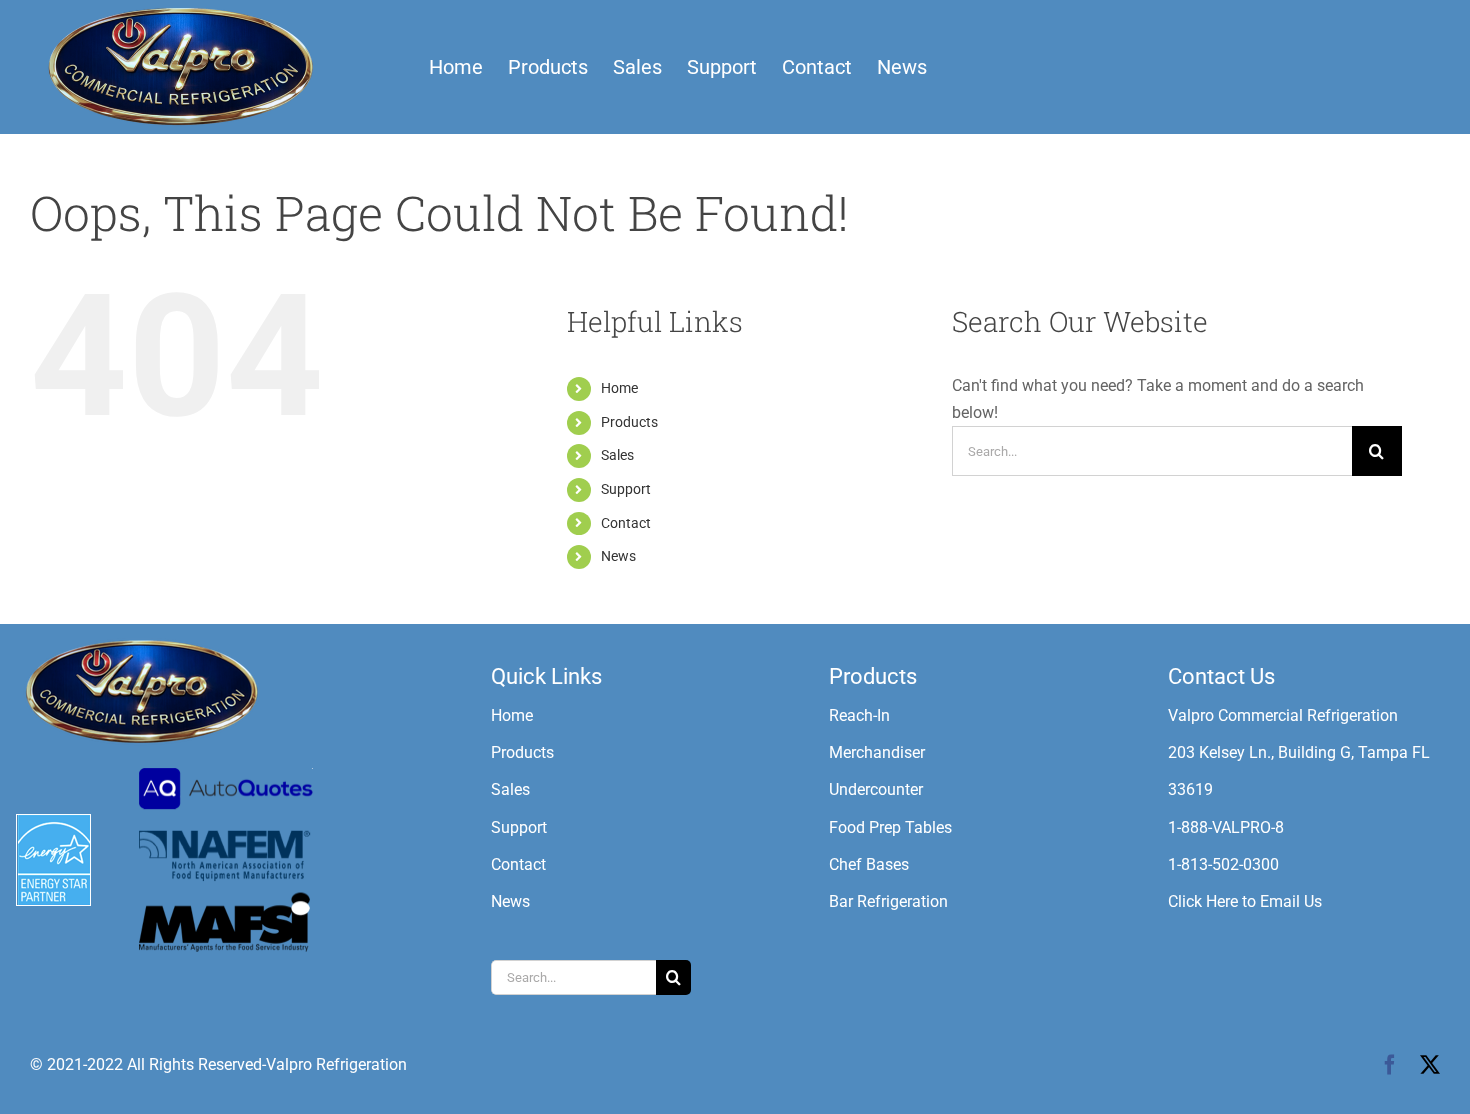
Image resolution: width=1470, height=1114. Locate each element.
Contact (626, 523)
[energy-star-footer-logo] (53, 821)
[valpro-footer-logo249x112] (140, 643)
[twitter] (1430, 1065)
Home (619, 388)
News (618, 556)
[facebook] (1390, 1065)
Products (629, 422)
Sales (617, 455)
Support (626, 489)
